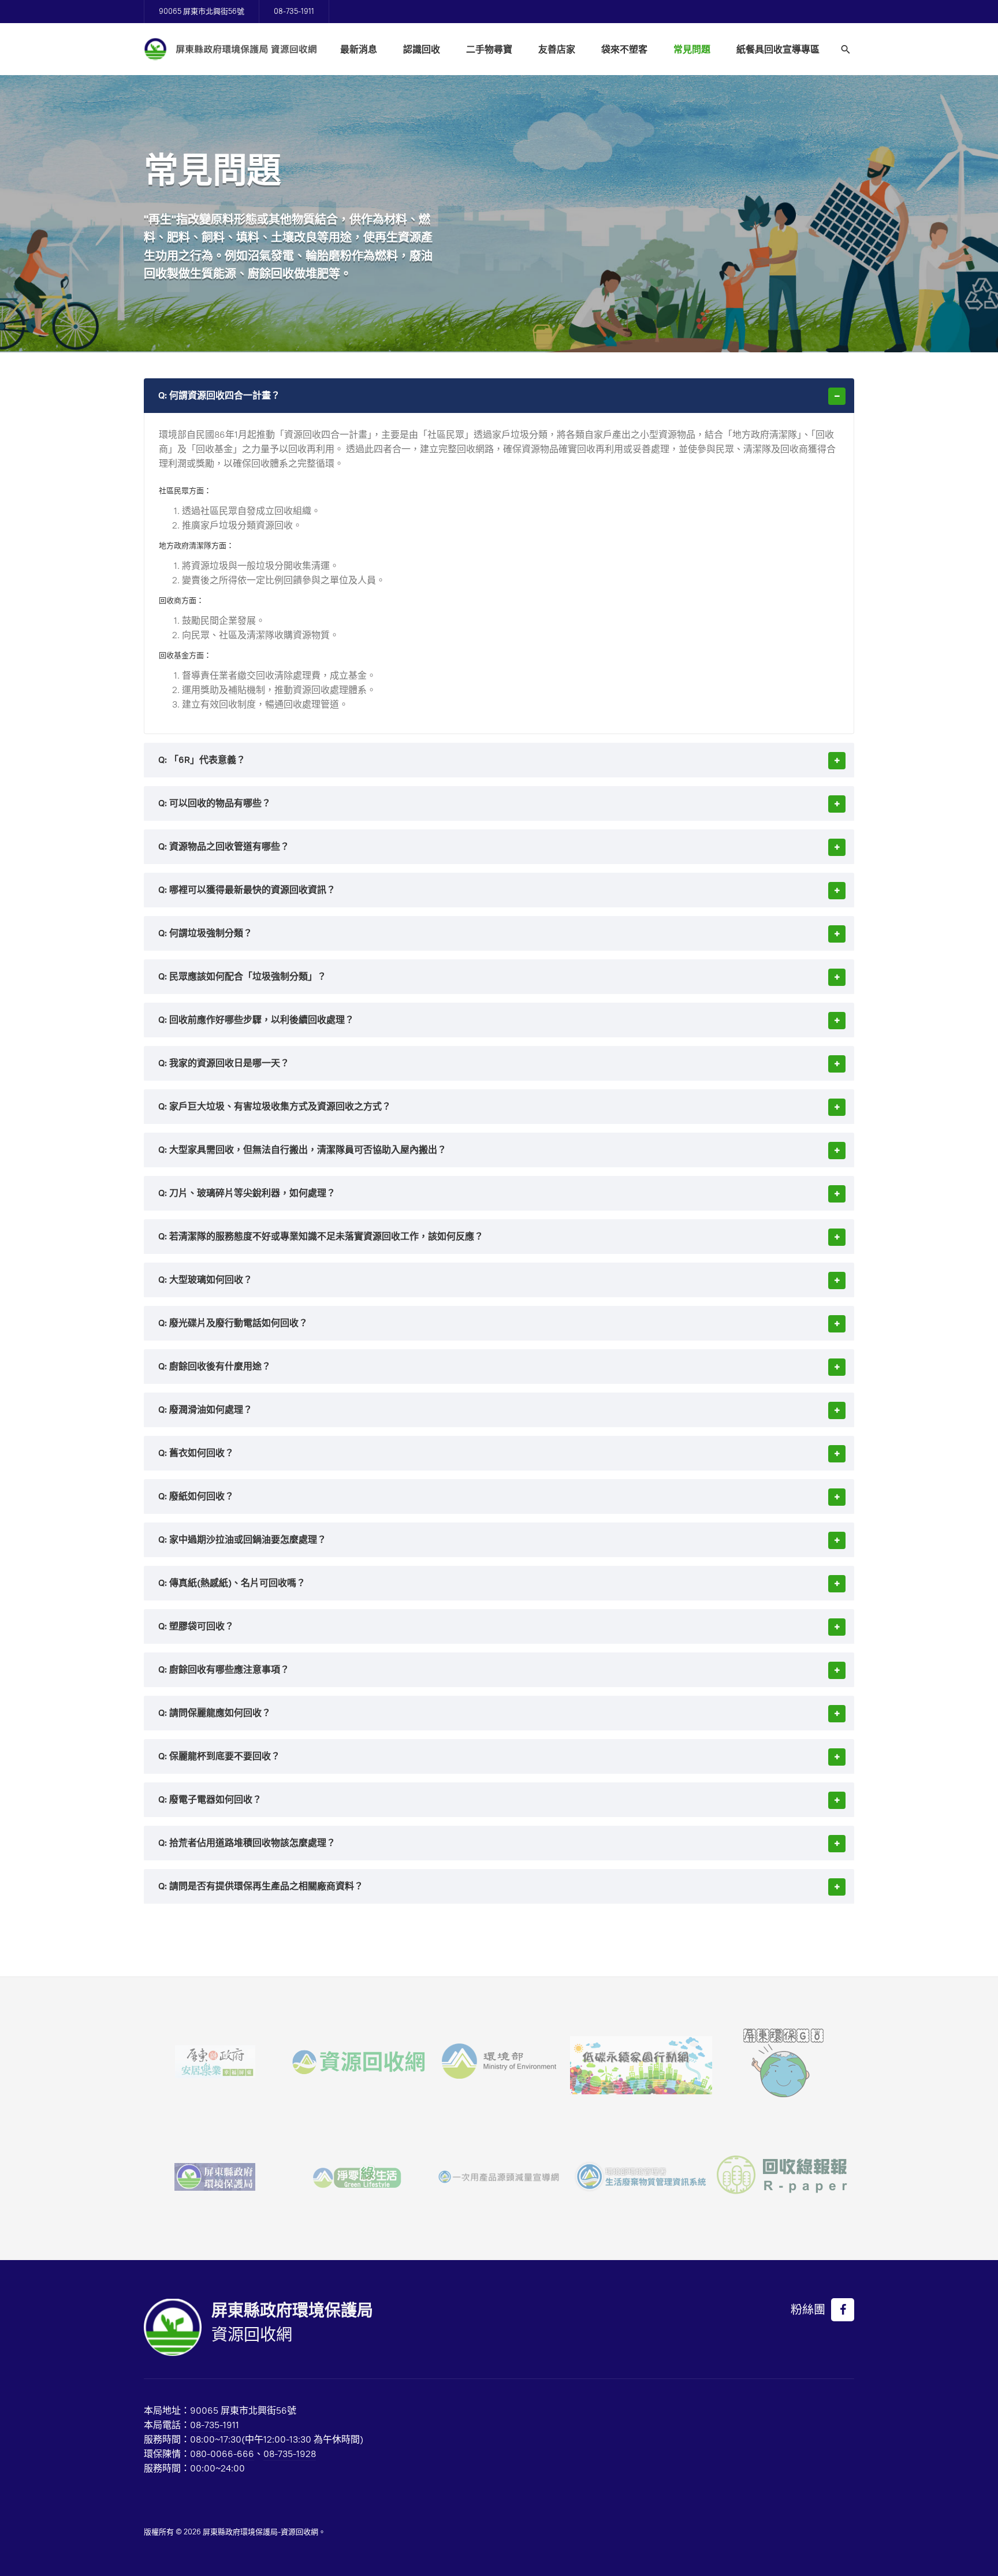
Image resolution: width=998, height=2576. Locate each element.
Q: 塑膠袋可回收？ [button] (196, 1626)
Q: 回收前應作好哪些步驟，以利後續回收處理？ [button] (256, 1020)
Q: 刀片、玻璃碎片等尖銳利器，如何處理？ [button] (247, 1193)
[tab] (499, 396)
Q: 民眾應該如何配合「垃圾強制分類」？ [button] (242, 976)
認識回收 (422, 49)
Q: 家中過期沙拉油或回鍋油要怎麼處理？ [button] (242, 1540)
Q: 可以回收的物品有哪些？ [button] (215, 803)
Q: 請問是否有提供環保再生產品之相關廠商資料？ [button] (261, 1886)
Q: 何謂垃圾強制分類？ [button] (205, 933)
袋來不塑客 (624, 49)
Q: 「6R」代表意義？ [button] (202, 760)
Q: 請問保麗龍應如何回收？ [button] (215, 1713)
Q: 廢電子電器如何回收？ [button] (210, 1799)
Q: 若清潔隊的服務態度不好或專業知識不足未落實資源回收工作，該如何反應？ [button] (321, 1236)
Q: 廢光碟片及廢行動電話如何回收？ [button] (233, 1323)
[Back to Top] (963, 2541)
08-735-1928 (290, 2454)
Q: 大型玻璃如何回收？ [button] (205, 1280)
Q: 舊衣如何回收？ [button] (196, 1453)
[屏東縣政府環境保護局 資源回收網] (230, 49)
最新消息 (359, 49)
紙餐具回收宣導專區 (778, 49)
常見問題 (692, 49)
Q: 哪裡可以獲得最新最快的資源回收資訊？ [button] (247, 890)
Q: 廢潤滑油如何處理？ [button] (205, 1410)
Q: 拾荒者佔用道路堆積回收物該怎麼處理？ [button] (247, 1843)
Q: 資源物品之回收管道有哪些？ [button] (224, 846)
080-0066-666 (222, 2454)
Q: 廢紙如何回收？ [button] (196, 1496)
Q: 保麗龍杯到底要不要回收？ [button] (219, 1756)
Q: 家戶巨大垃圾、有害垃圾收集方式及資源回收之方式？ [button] (275, 1106)
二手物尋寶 (489, 49)
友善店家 (557, 49)
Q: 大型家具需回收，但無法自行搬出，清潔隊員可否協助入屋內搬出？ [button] (302, 1150)
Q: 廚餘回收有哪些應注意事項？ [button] (224, 1669)
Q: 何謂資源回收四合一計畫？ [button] (219, 395)
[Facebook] (843, 2310)
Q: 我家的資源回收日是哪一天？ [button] (224, 1063)
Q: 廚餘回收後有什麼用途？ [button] (215, 1366)
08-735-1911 (294, 11)
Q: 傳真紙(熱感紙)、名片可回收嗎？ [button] (232, 1583)
